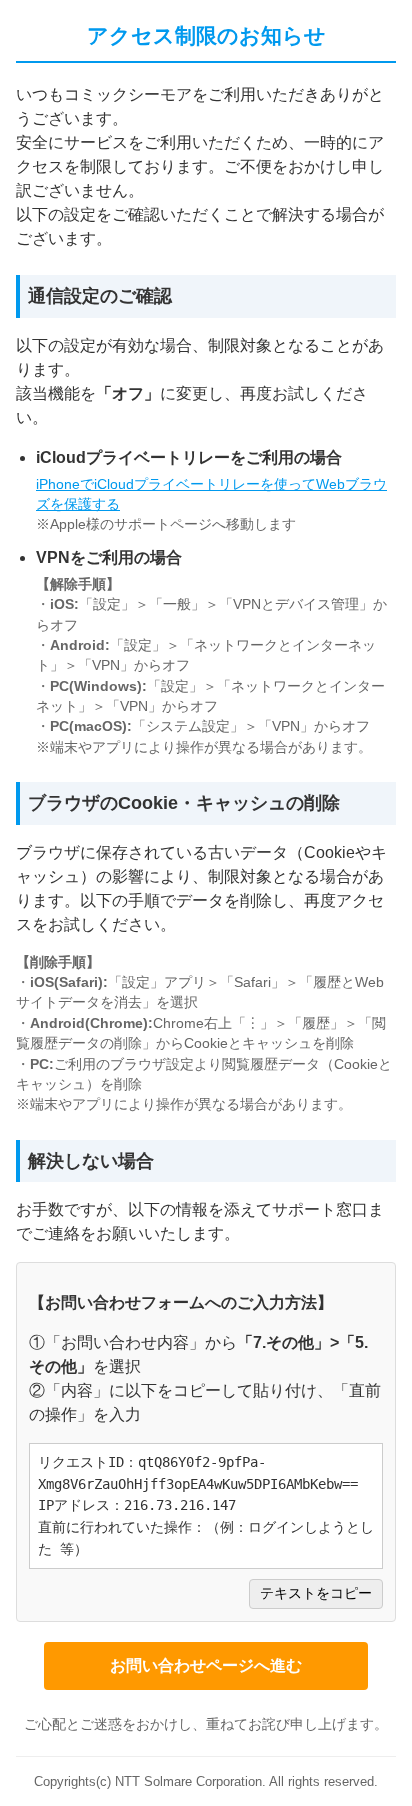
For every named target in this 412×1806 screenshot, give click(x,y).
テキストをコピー (316, 1593)
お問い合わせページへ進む (206, 1665)
